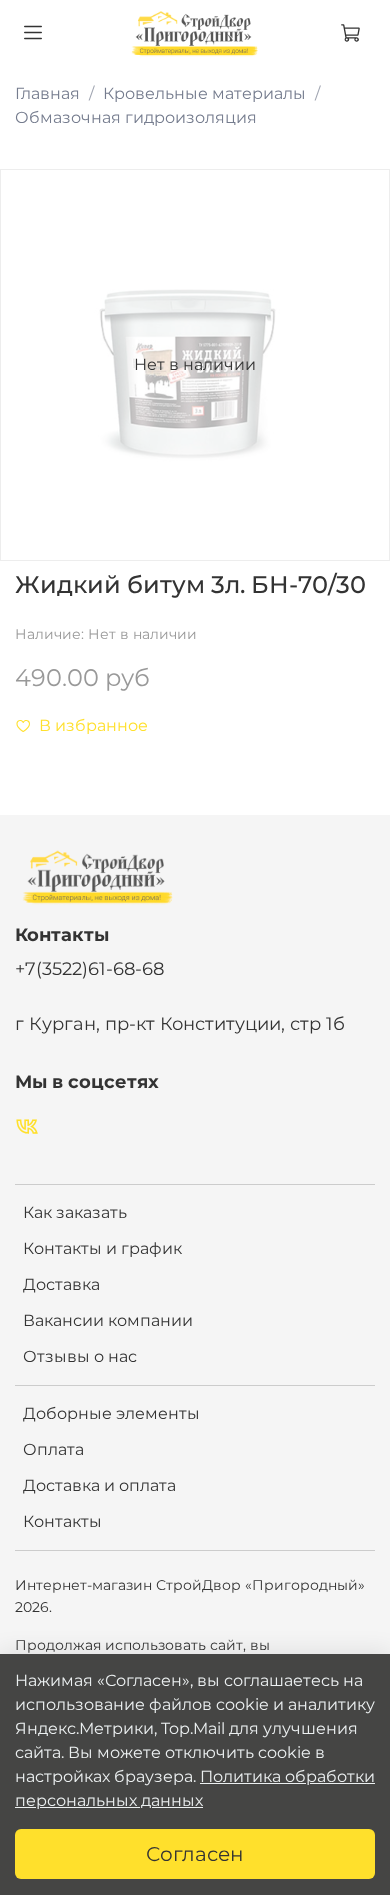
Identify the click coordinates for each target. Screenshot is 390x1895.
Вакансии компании (108, 1320)
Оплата (53, 1449)
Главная (47, 93)
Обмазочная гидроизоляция (136, 117)
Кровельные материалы (204, 93)
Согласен (195, 1854)
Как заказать (75, 1212)
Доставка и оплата (99, 1485)
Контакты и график (102, 1248)
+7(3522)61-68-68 (89, 968)
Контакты (62, 1521)
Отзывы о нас (80, 1356)
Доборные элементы (111, 1413)
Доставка (61, 1284)
